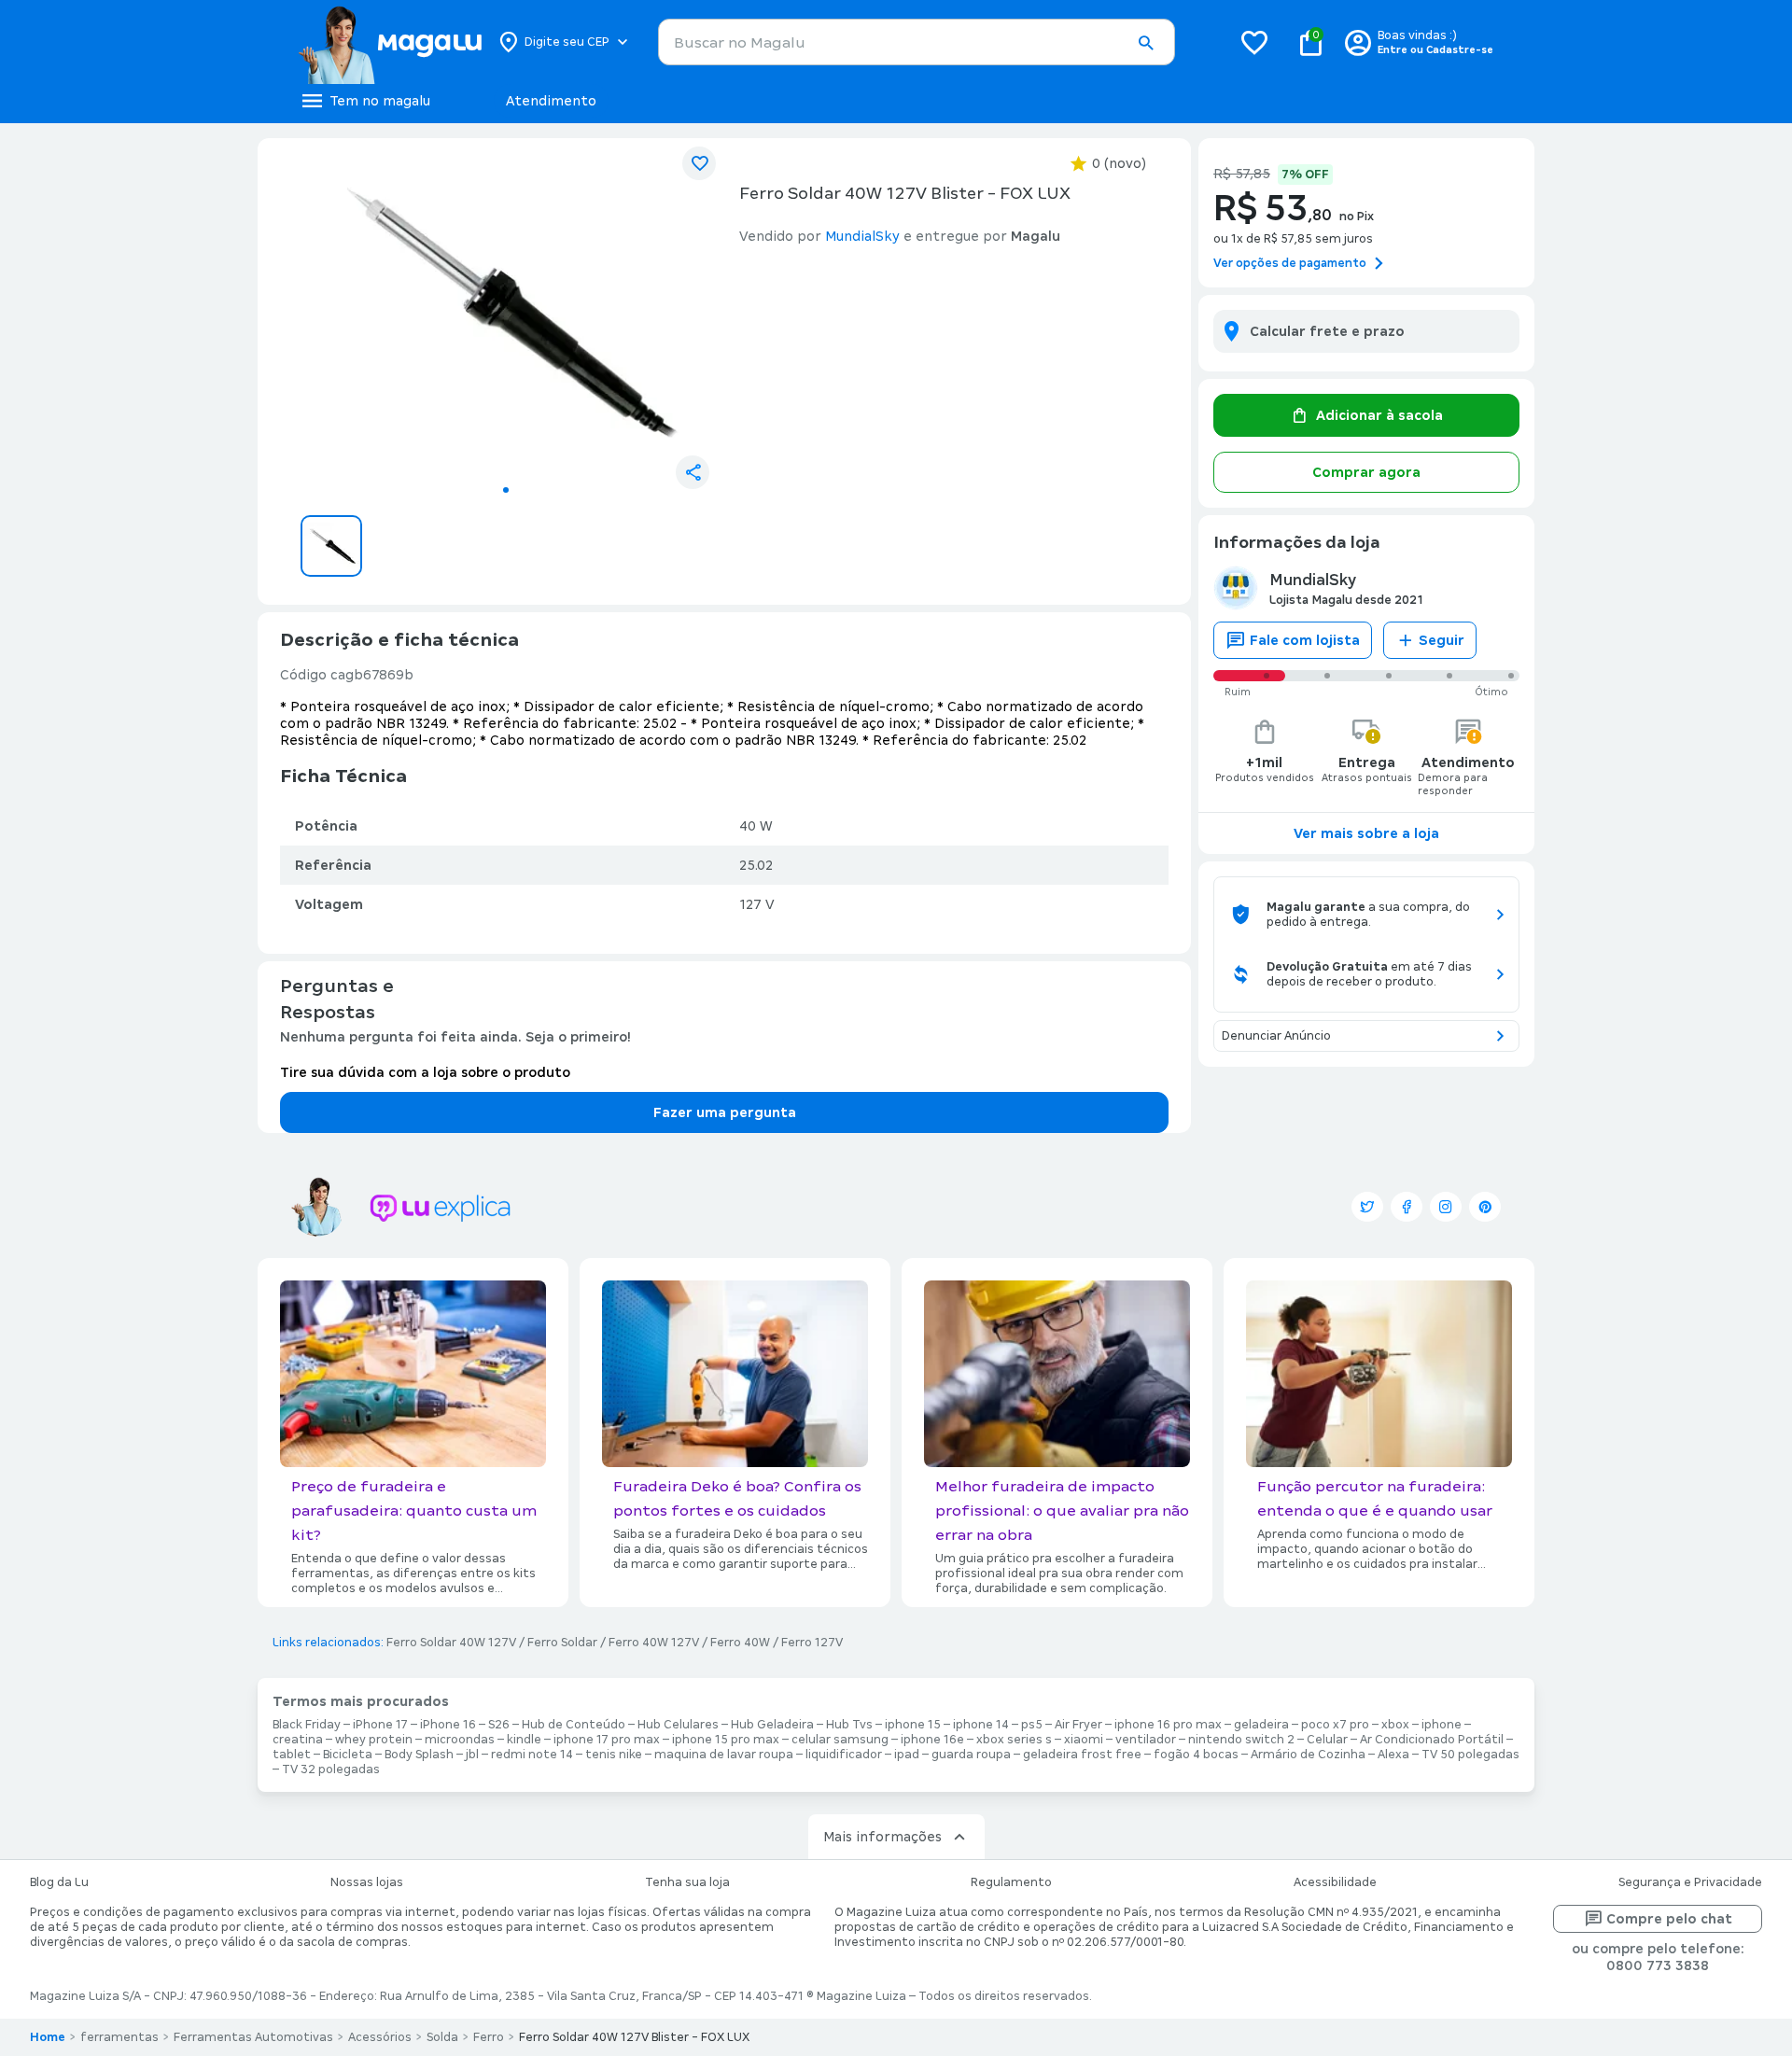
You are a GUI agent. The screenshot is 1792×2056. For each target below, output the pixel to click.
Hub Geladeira (772, 1725)
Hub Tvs (849, 1725)
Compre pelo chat (1669, 1919)
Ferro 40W (740, 1643)
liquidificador (844, 1755)
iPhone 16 (448, 1725)
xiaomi (1084, 1740)
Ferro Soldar (562, 1643)
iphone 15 (913, 1725)
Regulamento (1011, 1882)
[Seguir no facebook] (1407, 1207)
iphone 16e (932, 1740)
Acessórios (380, 2037)
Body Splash (419, 1755)
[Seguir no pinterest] (1485, 1207)
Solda (442, 2037)
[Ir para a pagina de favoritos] (1254, 42)
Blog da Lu (59, 1882)
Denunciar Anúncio (1276, 1036)
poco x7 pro (1335, 1725)
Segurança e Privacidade (1690, 1882)
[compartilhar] (693, 472)
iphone (1442, 1725)
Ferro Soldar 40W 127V (451, 1643)
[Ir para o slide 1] (506, 490)
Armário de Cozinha (1308, 1755)
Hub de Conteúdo (574, 1725)
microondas (460, 1740)
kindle (524, 1740)
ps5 (1032, 1725)
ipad (907, 1755)
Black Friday (307, 1725)
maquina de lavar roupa (724, 1755)
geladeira (1261, 1725)
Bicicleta (348, 1755)
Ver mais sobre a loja (1366, 833)
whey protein (374, 1740)
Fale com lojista (1305, 640)
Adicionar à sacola (1379, 415)
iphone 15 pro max (726, 1740)
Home (48, 2037)
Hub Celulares (678, 1725)
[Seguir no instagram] (1446, 1207)
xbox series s (1014, 1740)
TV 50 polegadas (1470, 1755)
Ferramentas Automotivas (253, 2037)
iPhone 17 (380, 1725)
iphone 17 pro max (607, 1740)
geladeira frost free (1082, 1755)
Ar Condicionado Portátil (1432, 1740)
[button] (1145, 43)
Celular (1327, 1740)
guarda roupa (971, 1755)
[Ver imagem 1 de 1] (506, 314)
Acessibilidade (1335, 1882)
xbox (1395, 1725)
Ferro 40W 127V (654, 1643)
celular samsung (840, 1740)
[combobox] (917, 42)
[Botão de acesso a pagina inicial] (390, 42)
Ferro (489, 2037)
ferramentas (119, 2037)
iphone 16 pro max (1168, 1725)
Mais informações (882, 1837)
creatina (298, 1740)
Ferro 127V (812, 1643)
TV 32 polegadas (331, 1769)
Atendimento (551, 101)
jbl (472, 1755)
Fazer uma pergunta (725, 1112)
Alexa (1393, 1755)
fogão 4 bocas (1196, 1755)
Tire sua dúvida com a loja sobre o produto (425, 1072)
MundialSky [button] (862, 236)
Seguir (1442, 640)
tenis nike (614, 1755)
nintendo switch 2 (1241, 1740)
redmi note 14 (532, 1755)
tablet (292, 1755)
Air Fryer (1078, 1725)
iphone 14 (981, 1725)
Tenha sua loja (687, 1882)
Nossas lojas (367, 1882)
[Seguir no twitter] (1367, 1207)
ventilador (1146, 1740)
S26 (499, 1725)
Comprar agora (1366, 472)
